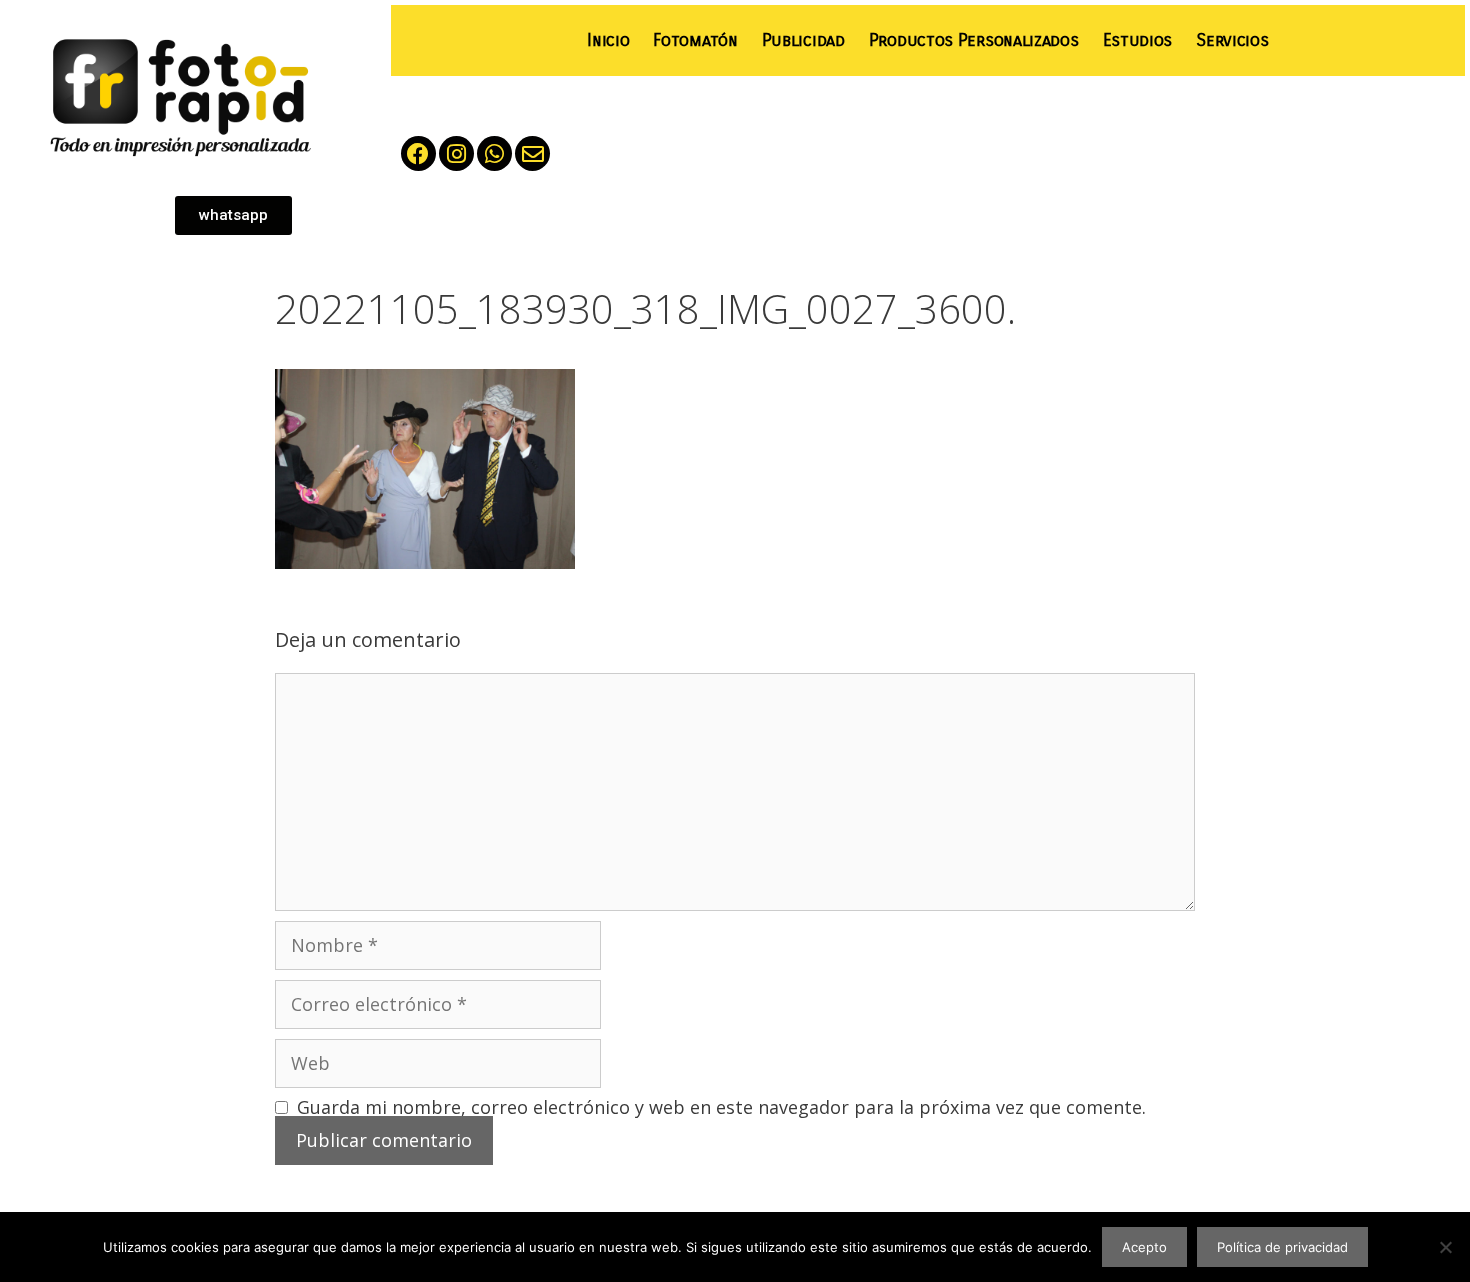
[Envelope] (532, 153)
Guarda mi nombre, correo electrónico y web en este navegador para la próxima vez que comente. (721, 1107)
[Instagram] (456, 153)
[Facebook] (418, 153)
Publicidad (803, 40)
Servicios (1232, 40)
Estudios (1138, 40)
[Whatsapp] (494, 153)
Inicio (608, 40)
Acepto (1144, 1247)
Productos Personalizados (974, 40)
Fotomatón (695, 40)
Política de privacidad (1282, 1247)
